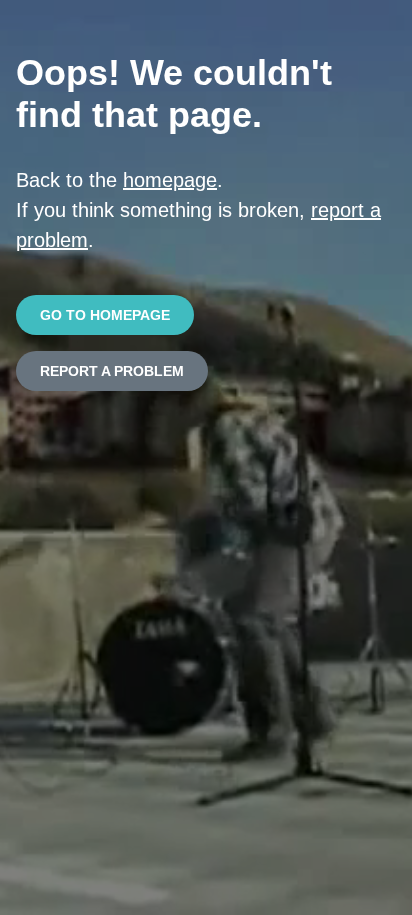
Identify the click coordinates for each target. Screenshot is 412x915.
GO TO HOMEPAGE (105, 315)
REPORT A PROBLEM (112, 371)
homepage (170, 180)
